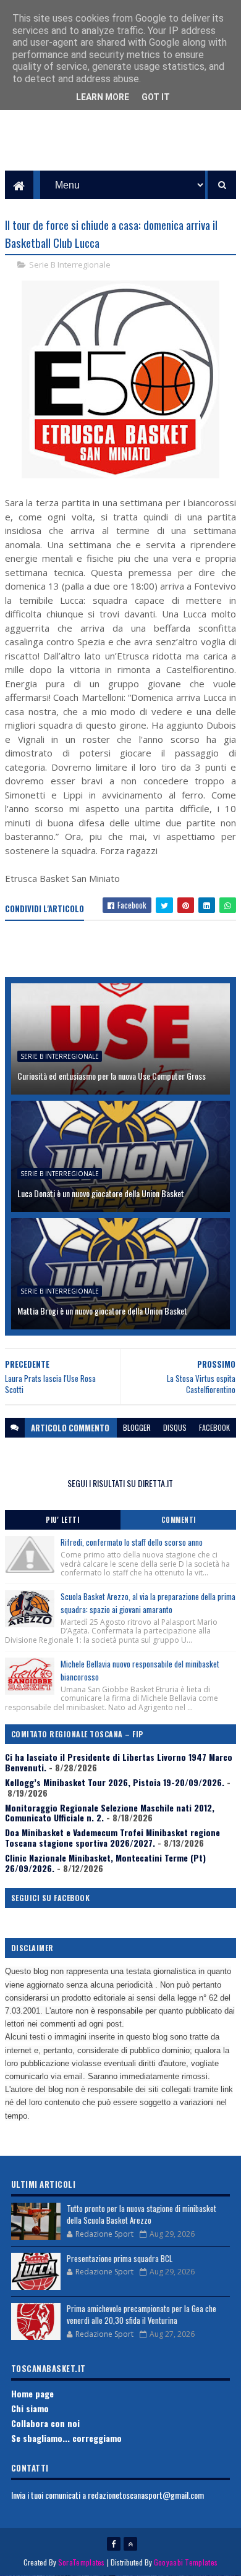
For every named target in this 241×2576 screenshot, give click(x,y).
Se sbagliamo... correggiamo (66, 2438)
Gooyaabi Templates (186, 2562)
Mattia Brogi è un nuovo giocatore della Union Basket (102, 1311)
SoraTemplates (82, 2562)
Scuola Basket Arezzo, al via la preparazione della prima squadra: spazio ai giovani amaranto (148, 1603)
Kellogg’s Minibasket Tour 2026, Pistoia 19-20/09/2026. (115, 1782)
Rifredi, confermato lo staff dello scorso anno (132, 1542)
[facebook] (114, 2544)
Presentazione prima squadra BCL (120, 2258)
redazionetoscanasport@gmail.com (146, 2495)
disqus (175, 1427)
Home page (32, 2393)
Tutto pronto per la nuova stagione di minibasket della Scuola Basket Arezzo (142, 2214)
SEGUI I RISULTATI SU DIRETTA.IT (120, 1483)
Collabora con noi (45, 2423)
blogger (137, 1427)
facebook (214, 1427)
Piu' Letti (62, 1520)
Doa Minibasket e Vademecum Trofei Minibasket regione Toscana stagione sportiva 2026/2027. (112, 1837)
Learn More (103, 97)
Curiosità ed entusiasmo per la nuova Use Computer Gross (112, 1076)
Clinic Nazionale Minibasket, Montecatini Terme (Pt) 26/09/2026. (105, 1863)
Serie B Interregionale (70, 265)
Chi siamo (30, 2408)
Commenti (179, 1520)
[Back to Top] (130, 2544)
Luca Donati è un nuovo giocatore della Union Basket (101, 1193)
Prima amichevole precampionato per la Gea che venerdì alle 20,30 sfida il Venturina (142, 2315)
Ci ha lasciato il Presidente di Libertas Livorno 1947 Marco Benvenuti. (119, 1762)
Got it (156, 97)
